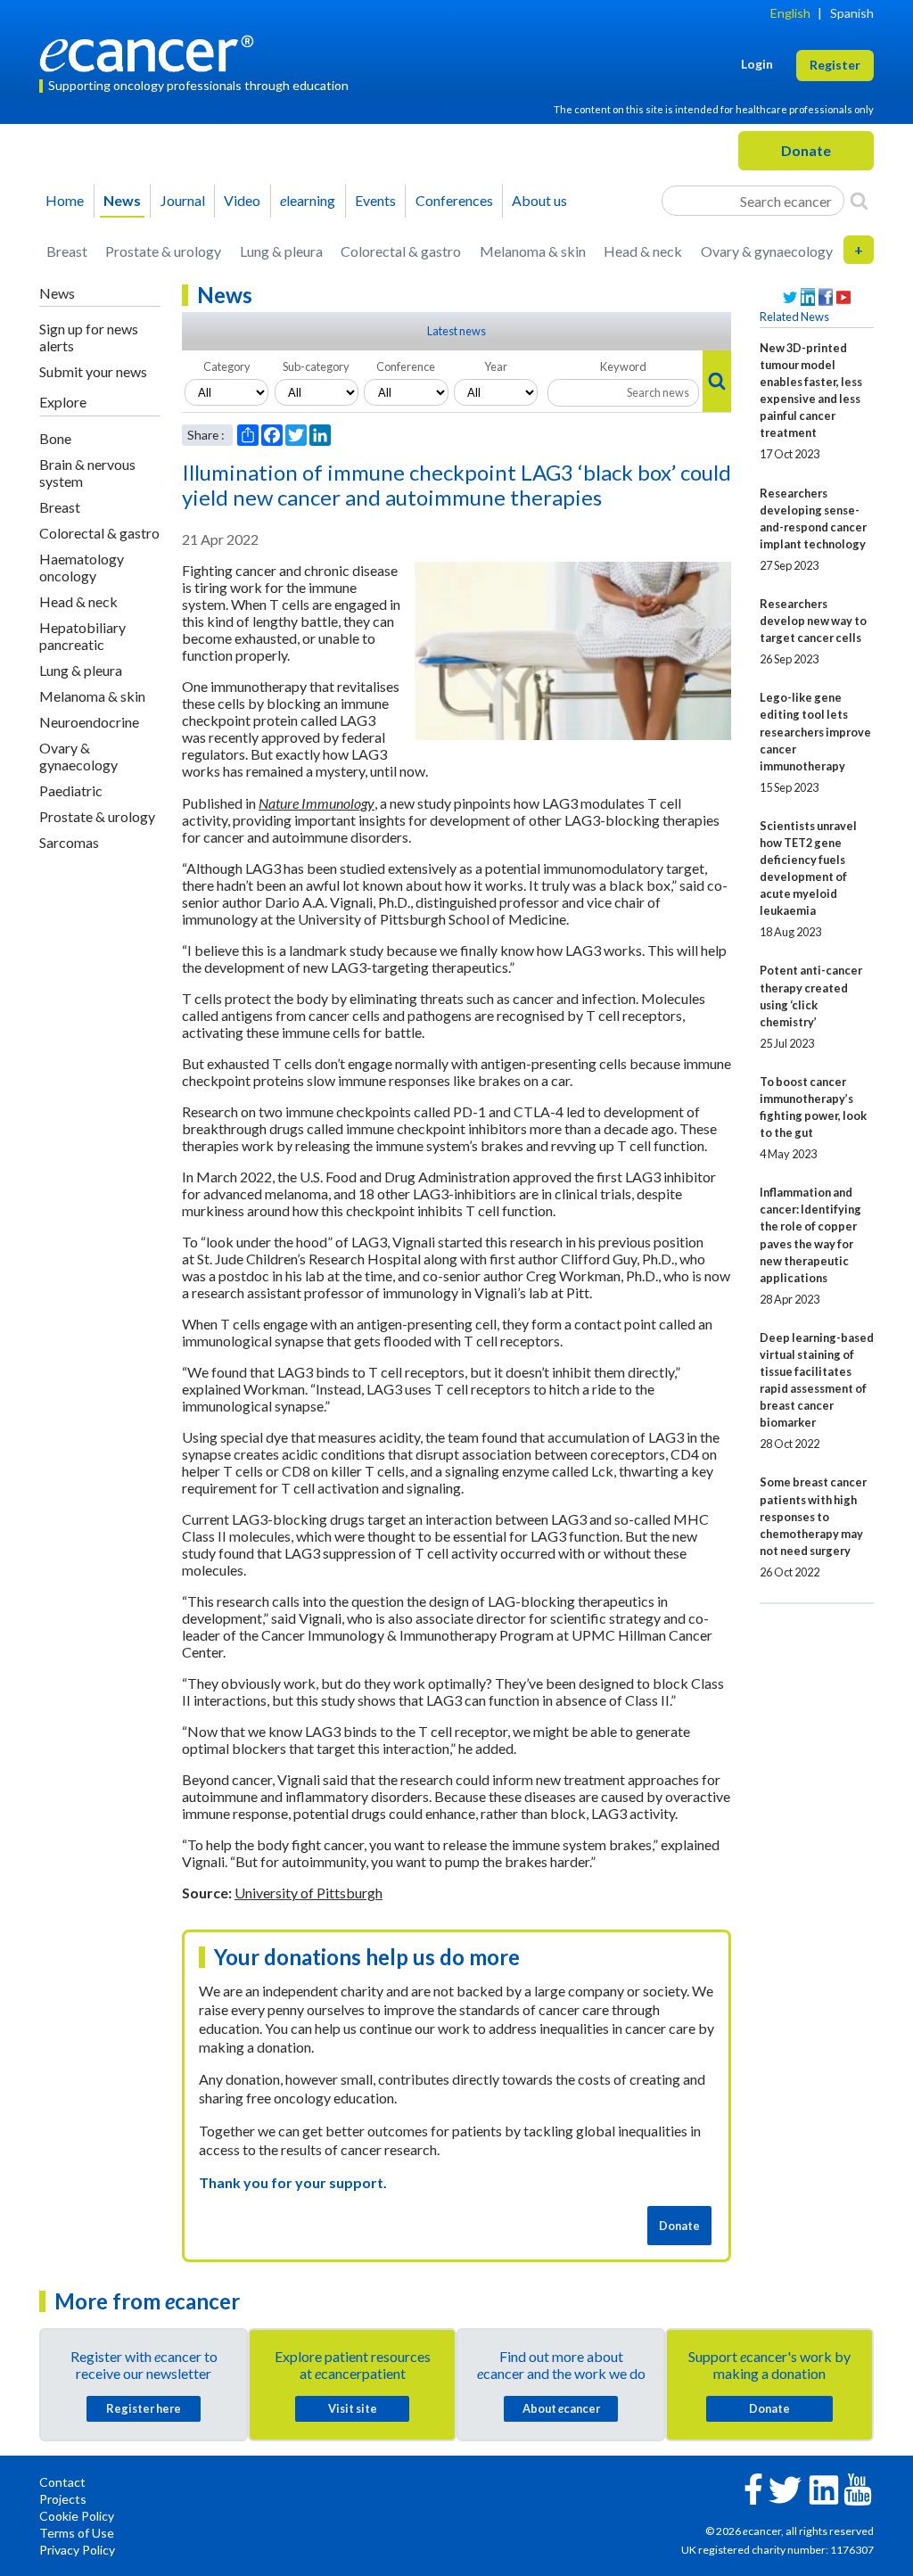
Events (375, 200)
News (122, 200)
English (790, 13)
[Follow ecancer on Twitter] (785, 2488)
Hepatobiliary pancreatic (82, 636)
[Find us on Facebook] (826, 297)
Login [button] (757, 64)
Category (227, 366)
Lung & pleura (281, 251)
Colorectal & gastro (401, 251)
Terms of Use (77, 2533)
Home (65, 200)
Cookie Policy (77, 2516)
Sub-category (316, 366)
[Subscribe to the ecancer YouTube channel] (858, 2487)
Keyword (623, 366)
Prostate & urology (163, 251)
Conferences (454, 200)
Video (242, 200)
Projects (63, 2499)
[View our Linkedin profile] (808, 297)
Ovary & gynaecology (767, 251)
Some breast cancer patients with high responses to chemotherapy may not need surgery (813, 1516)
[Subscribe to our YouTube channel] (843, 297)
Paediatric (71, 790)
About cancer (561, 2408)
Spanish (852, 13)
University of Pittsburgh (308, 1893)
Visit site (353, 2408)
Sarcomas (69, 842)
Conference (406, 366)
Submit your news (93, 371)
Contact (62, 2482)
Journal (183, 200)
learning (308, 200)
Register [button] (835, 65)
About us (539, 200)
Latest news (456, 331)
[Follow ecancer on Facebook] (753, 2487)
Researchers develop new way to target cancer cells (813, 621)
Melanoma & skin (533, 251)
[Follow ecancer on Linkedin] (824, 2488)
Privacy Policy (77, 2550)
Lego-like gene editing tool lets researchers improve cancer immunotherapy (815, 731)
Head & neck (643, 251)
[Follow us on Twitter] (790, 297)
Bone (55, 438)
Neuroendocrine (89, 722)
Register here (144, 2408)
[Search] (859, 201)
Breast (67, 251)
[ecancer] (152, 51)
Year (496, 366)
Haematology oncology (82, 567)
